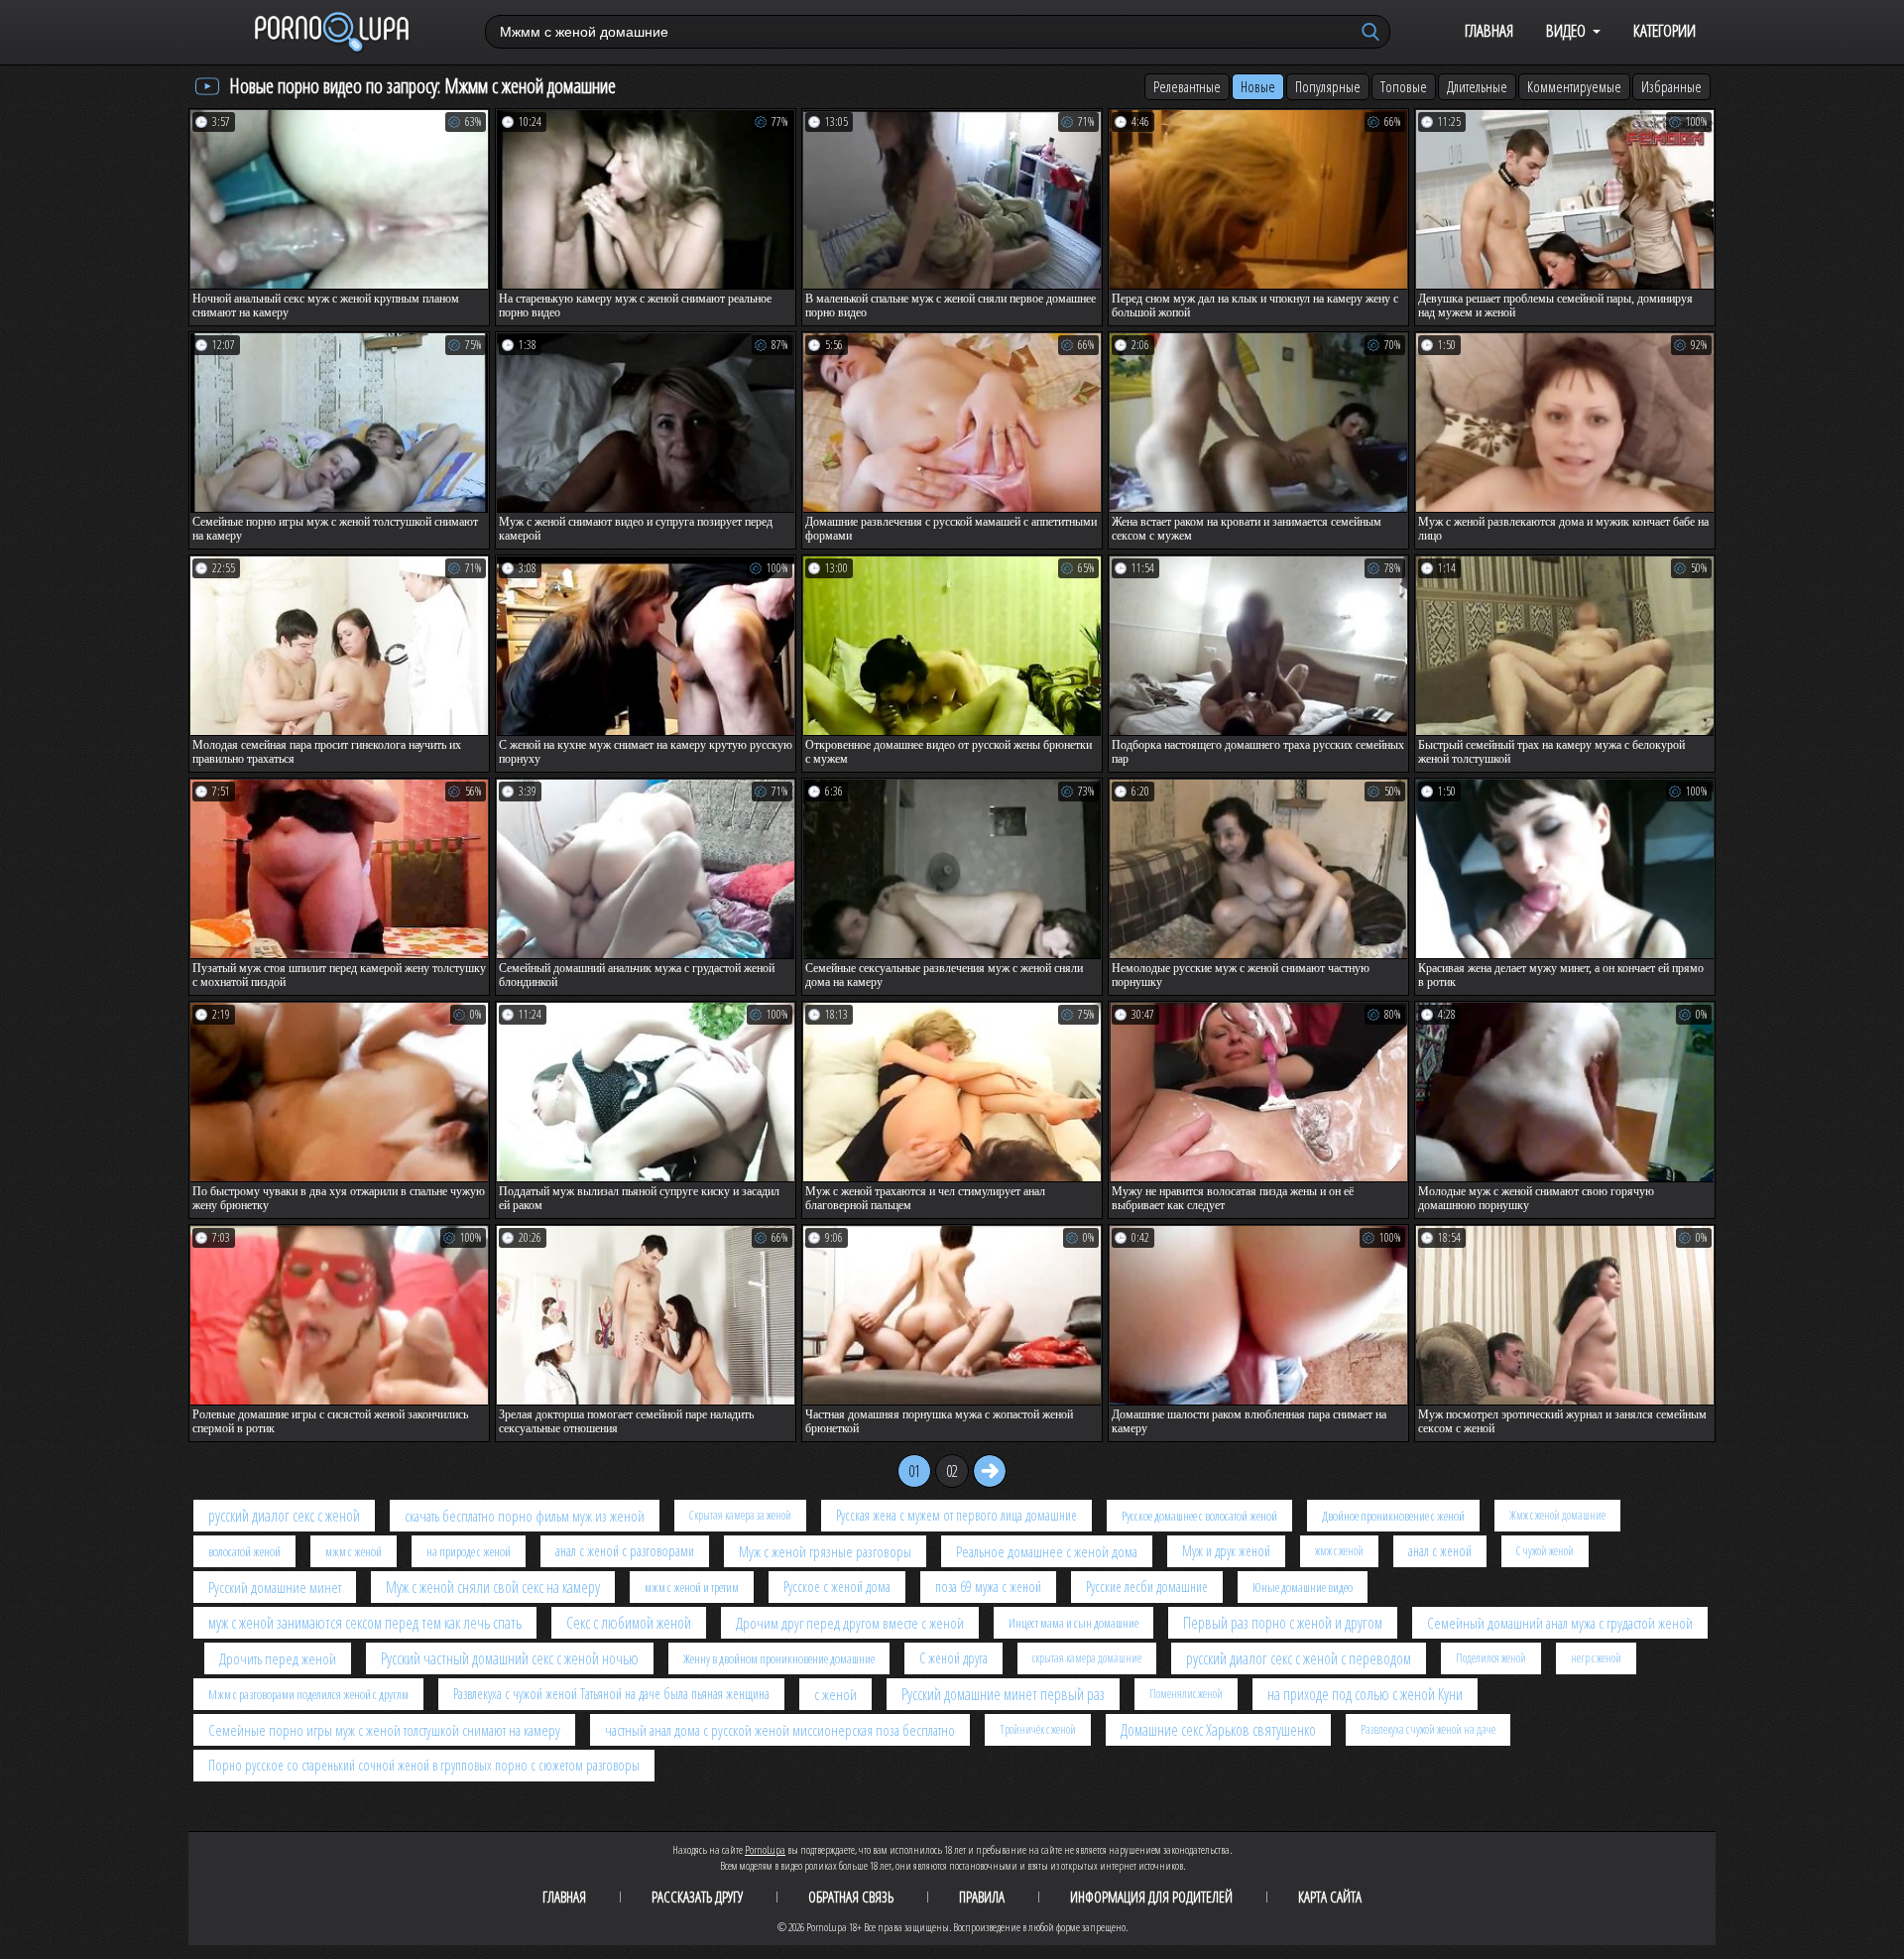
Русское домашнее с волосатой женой (1199, 1516)
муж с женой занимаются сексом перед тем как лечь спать (365, 1623)
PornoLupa (765, 1849)
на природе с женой (469, 1551)
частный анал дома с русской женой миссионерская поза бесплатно (780, 1730)
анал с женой (1440, 1551)
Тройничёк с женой (1038, 1729)
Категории (1665, 30)
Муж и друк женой (1226, 1551)
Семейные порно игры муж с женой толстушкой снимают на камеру (384, 1730)
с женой (835, 1694)
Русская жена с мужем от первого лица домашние (956, 1515)
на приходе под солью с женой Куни (1365, 1694)
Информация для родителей (1151, 1897)
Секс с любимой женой (629, 1623)
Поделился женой (1491, 1658)
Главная (1489, 30)
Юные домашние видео (1303, 1587)
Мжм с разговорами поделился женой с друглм (308, 1694)
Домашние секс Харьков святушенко (1218, 1730)
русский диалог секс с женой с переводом (1299, 1658)
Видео (1566, 30)
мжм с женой (354, 1551)
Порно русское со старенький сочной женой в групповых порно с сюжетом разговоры (424, 1765)
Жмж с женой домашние (1557, 1515)
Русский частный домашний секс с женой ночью (510, 1658)
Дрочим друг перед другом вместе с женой (850, 1623)
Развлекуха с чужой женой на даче (1428, 1729)
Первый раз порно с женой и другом (1283, 1623)
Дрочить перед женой (278, 1658)
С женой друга (953, 1658)
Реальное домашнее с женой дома (1047, 1551)
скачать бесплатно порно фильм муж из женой (525, 1516)
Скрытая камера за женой (740, 1515)
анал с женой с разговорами (625, 1551)
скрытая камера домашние (1087, 1658)
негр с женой (1596, 1658)
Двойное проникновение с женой (1393, 1516)
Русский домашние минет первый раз (1003, 1694)
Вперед (990, 1471)
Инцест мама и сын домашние (1073, 1623)
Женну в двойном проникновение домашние (779, 1658)
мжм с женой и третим (692, 1587)
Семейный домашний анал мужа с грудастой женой (1560, 1623)
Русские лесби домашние (1147, 1587)
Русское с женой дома (837, 1587)
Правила (982, 1897)
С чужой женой (1545, 1551)
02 (952, 1471)
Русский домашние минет (275, 1587)
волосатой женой (244, 1551)
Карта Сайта (1330, 1897)
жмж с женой (1339, 1551)
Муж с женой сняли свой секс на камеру (493, 1587)
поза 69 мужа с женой (988, 1587)
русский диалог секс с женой (284, 1516)
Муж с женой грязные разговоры (825, 1551)
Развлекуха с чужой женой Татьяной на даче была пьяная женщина (611, 1694)
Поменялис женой (1186, 1694)
